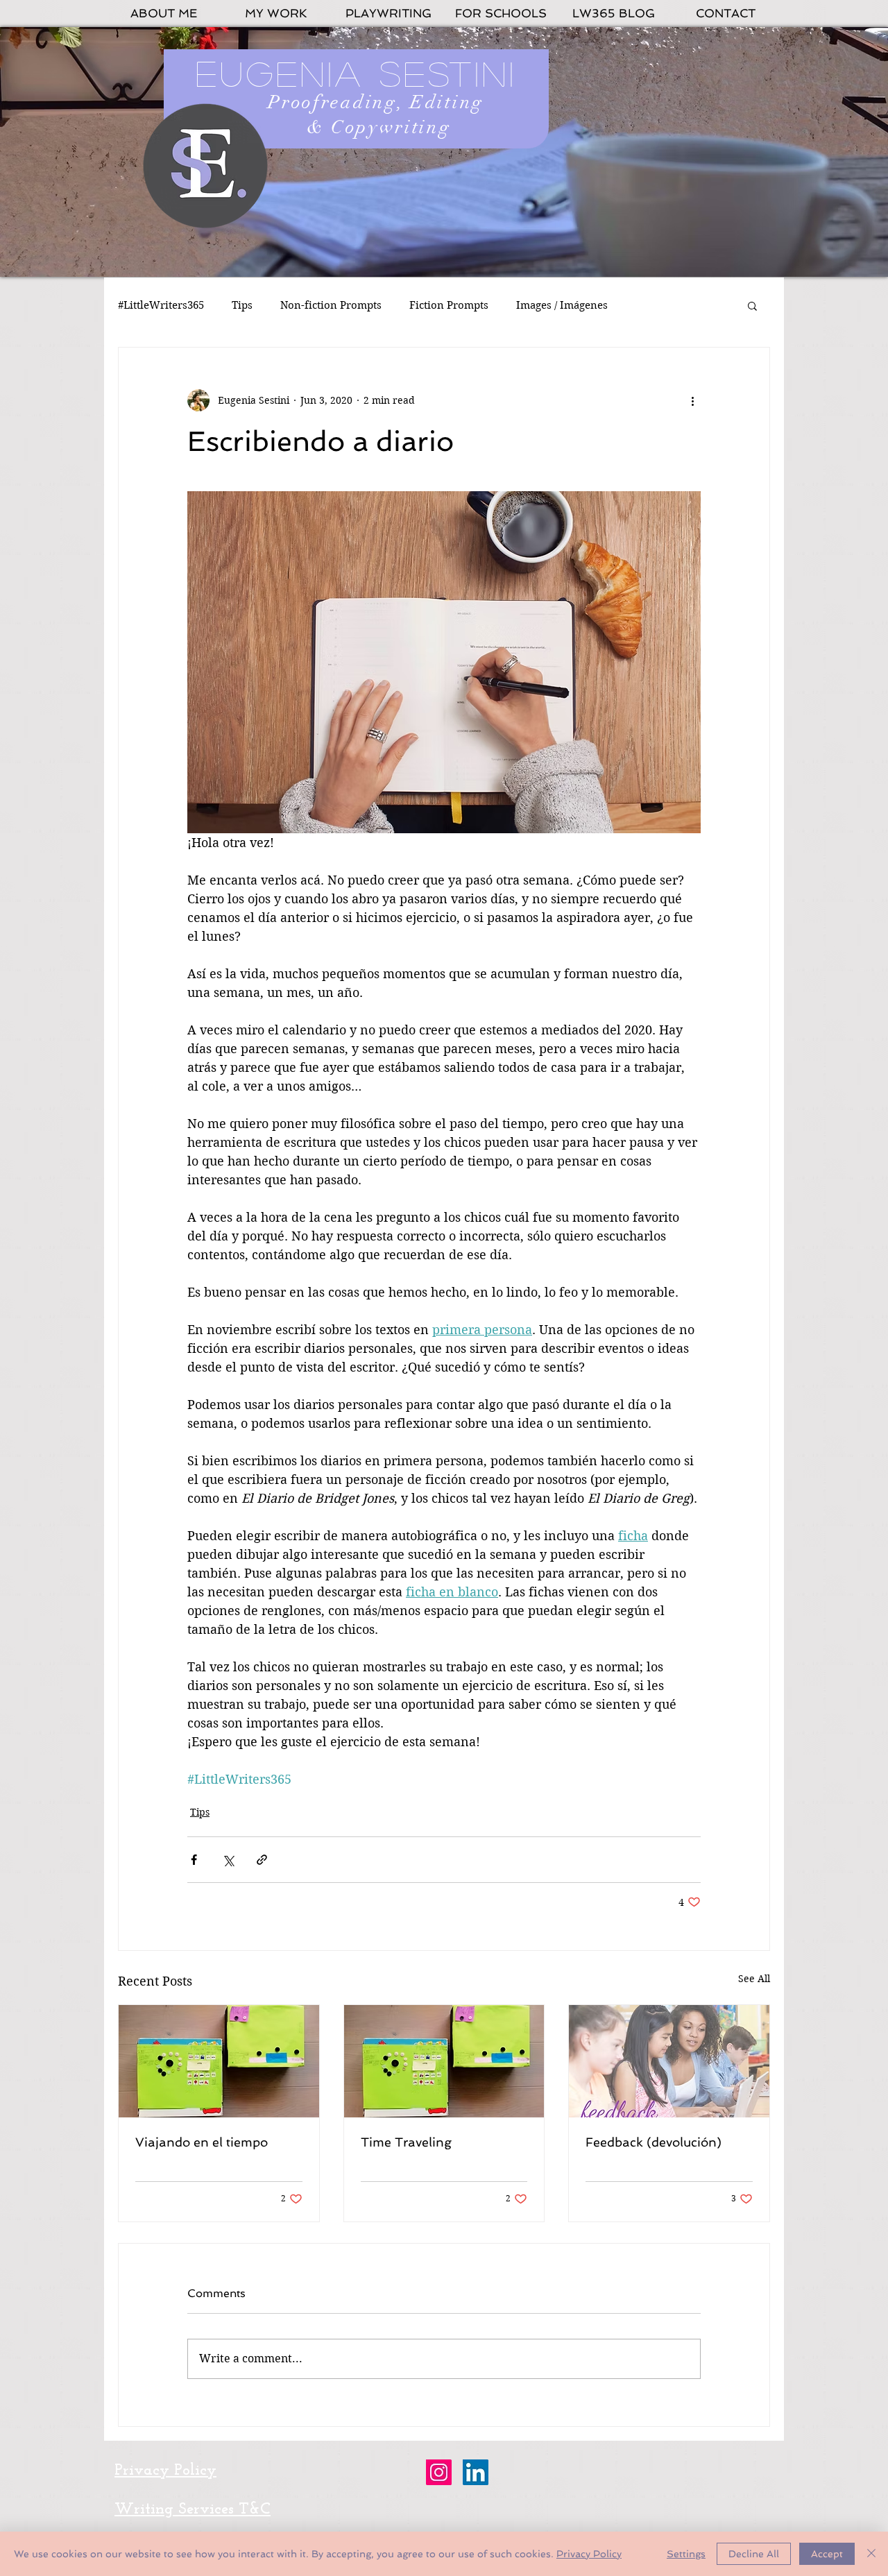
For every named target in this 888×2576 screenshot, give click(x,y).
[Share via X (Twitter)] (228, 1860)
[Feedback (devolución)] (669, 2061)
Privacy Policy (589, 2554)
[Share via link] (262, 1860)
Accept (827, 2554)
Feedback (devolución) (654, 2142)
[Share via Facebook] (194, 1860)
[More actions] (692, 400)
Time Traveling (406, 2142)
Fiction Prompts (449, 305)
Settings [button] (686, 2554)
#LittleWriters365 (161, 305)
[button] (752, 305)
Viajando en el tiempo (202, 2142)
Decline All (754, 2554)
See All (754, 1979)
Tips (242, 305)
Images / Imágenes (562, 305)
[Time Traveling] (444, 2061)
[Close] (871, 2554)
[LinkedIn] (476, 2472)
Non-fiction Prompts (331, 305)
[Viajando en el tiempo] (219, 2061)
